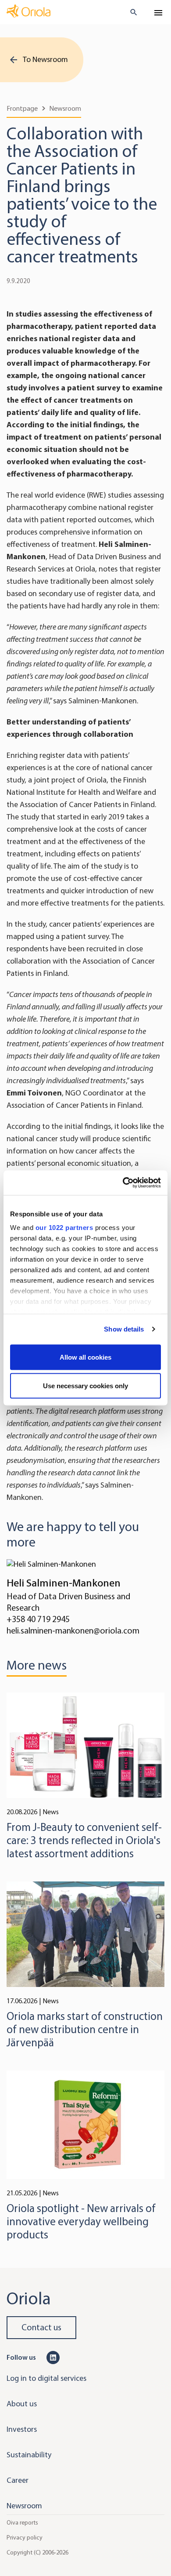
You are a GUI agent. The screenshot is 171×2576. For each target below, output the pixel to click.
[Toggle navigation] (158, 13)
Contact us (41, 2327)
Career (18, 2480)
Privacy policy (25, 2537)
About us (22, 2404)
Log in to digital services (46, 2378)
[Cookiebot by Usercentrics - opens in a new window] (123, 1183)
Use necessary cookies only (85, 1386)
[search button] (130, 12)
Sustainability (29, 2455)
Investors (22, 2429)
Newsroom (65, 108)
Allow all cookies (85, 1357)
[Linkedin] (53, 2357)
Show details (124, 1329)
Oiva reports (22, 2522)
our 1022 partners (64, 1228)
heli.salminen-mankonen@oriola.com (73, 1631)
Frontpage (22, 108)
